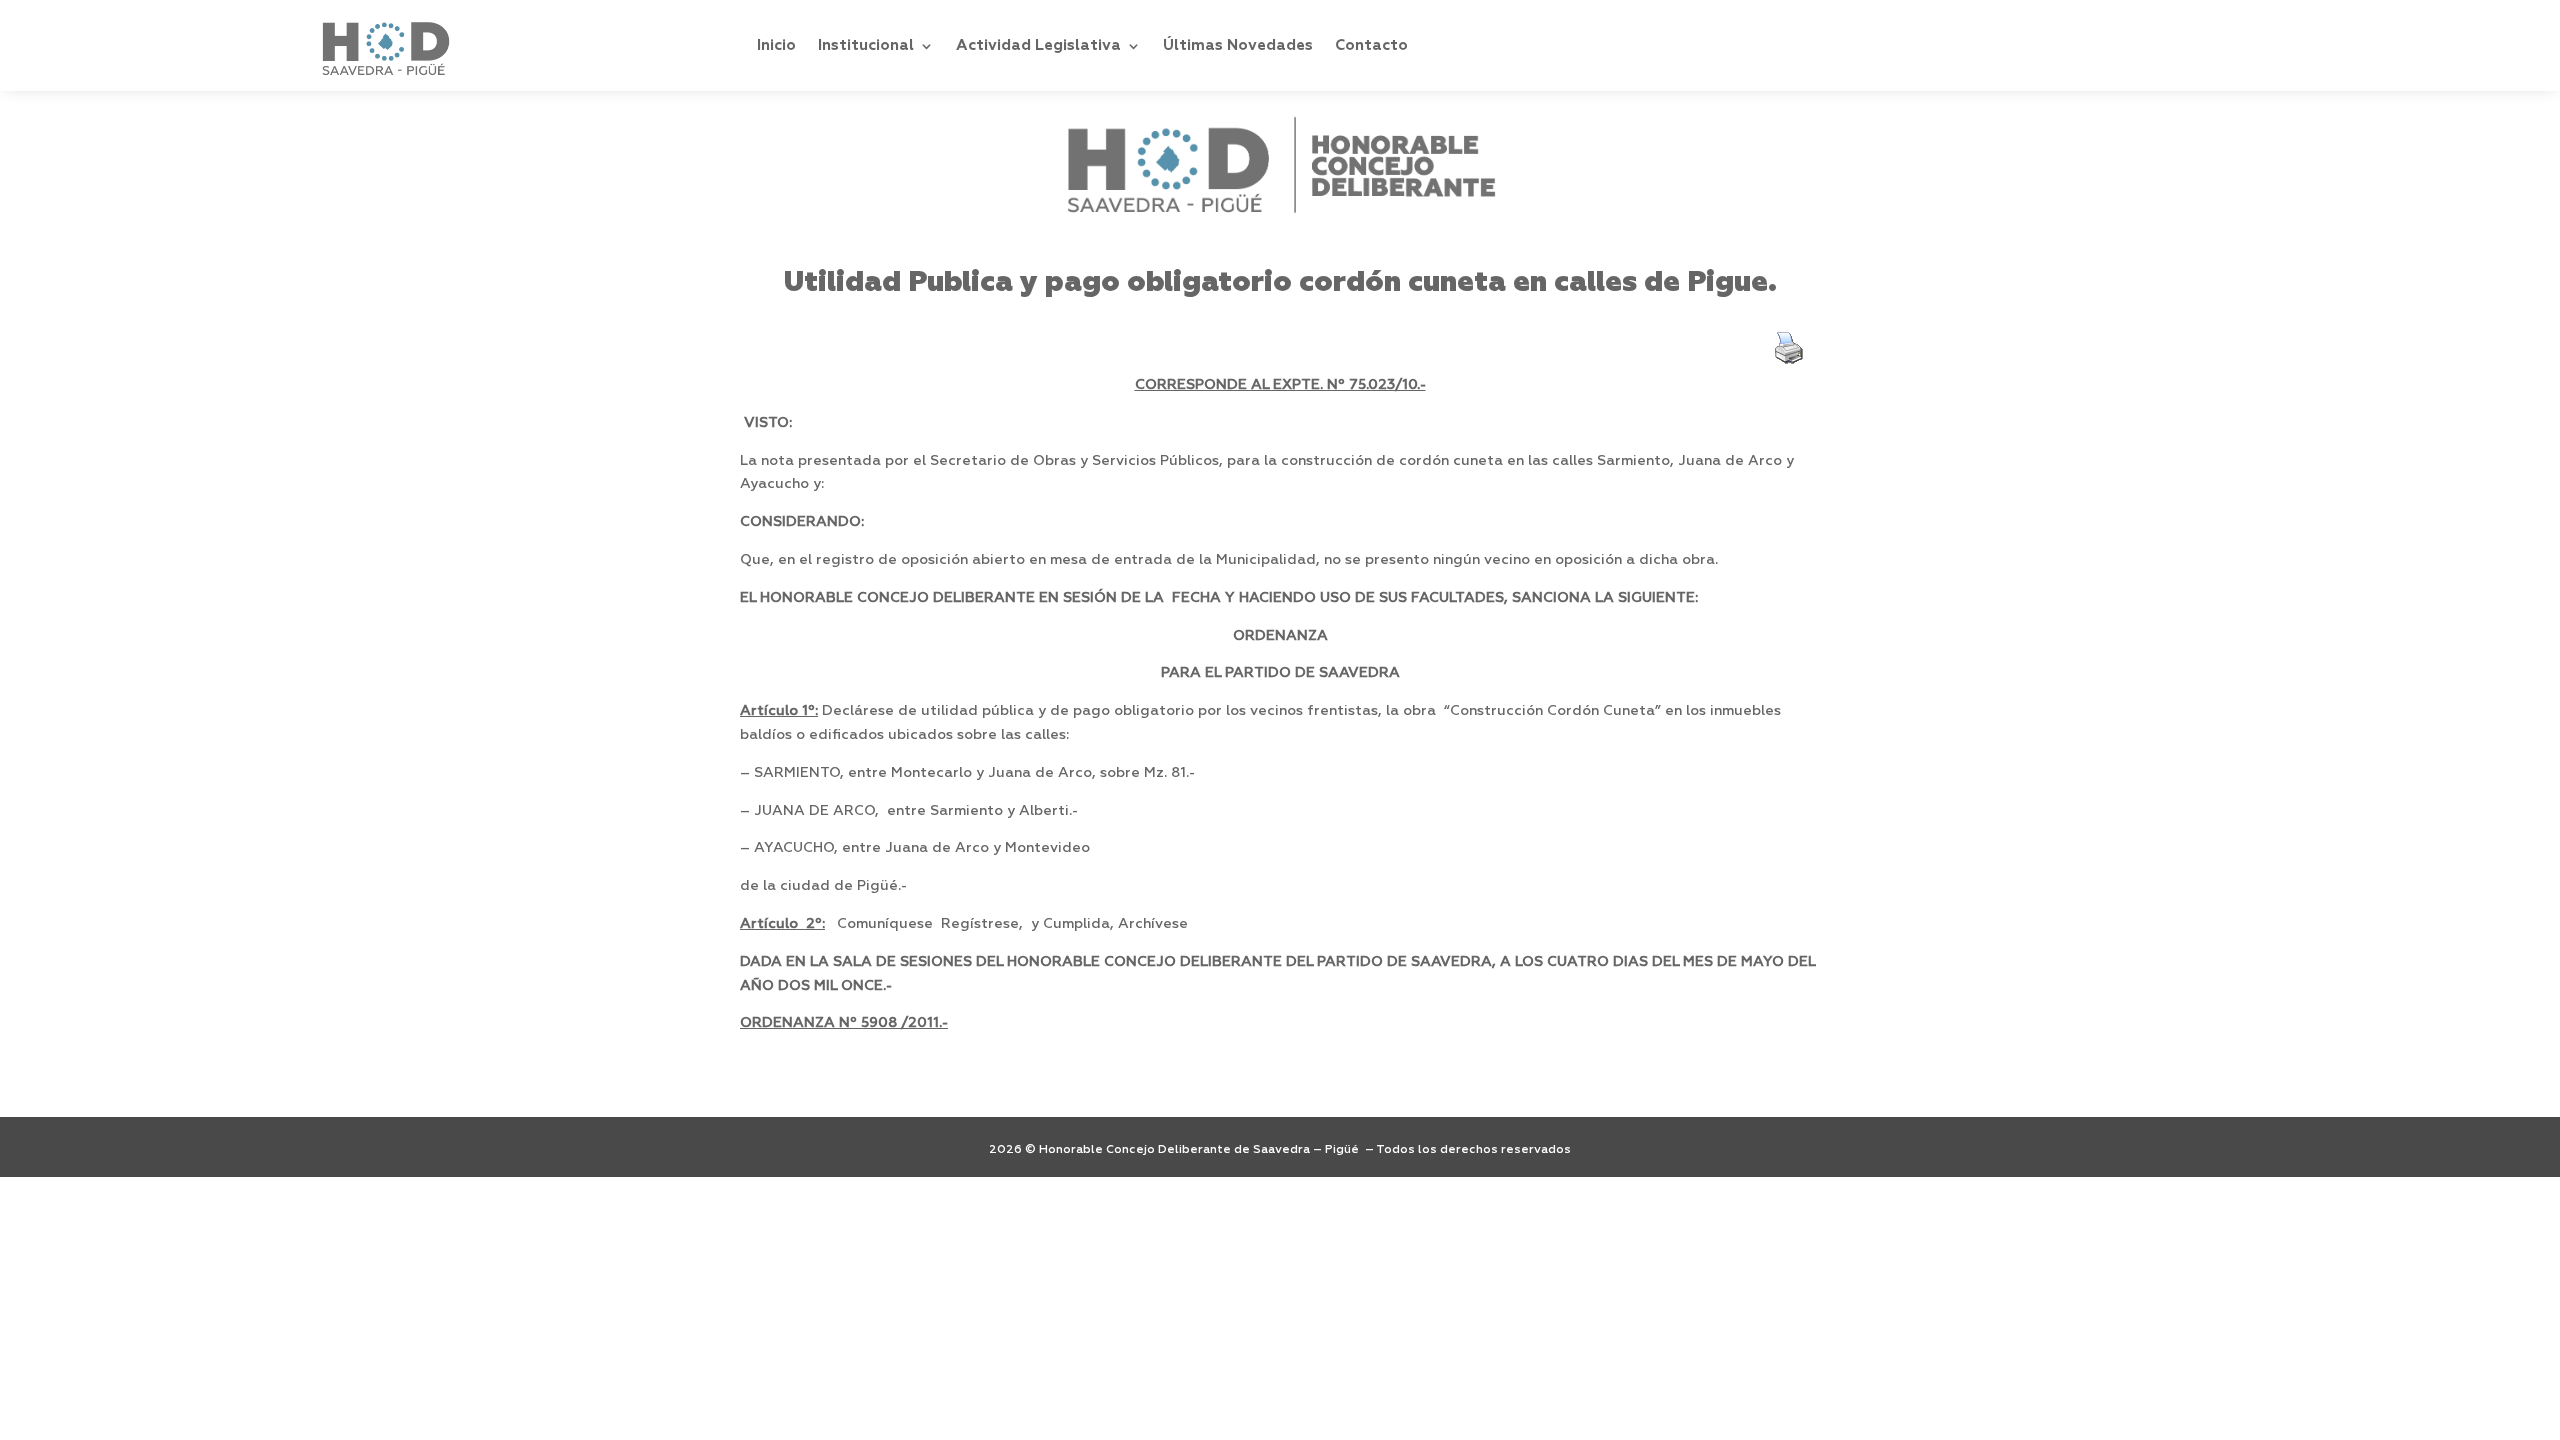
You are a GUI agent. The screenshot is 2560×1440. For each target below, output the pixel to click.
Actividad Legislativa (1038, 45)
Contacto (1371, 45)
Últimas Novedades (1238, 45)
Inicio (776, 45)
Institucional (866, 45)
